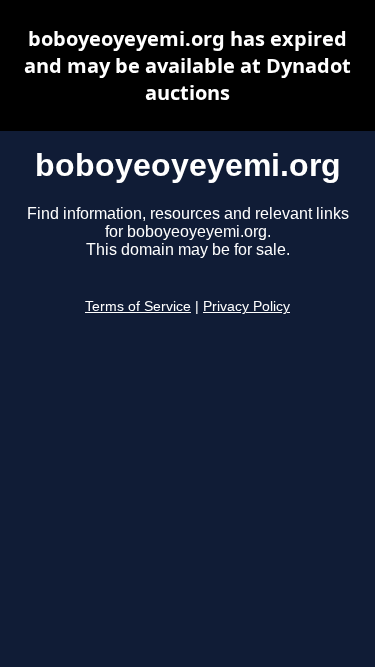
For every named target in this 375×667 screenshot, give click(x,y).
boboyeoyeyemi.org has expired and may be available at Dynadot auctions (187, 65)
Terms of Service (138, 306)
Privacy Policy (246, 306)
